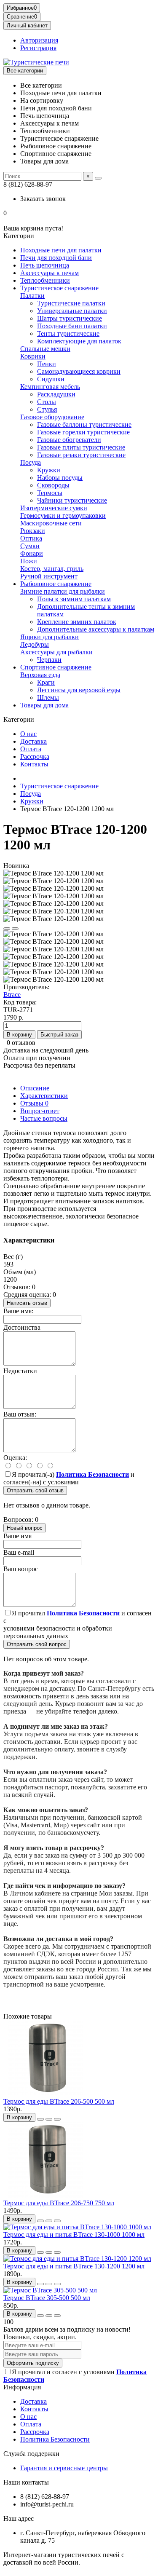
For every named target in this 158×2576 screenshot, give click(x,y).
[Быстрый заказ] (40, 2119)
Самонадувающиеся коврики (79, 371)
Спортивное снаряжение (56, 667)
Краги (46, 682)
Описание (35, 1088)
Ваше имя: (18, 1311)
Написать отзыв (27, 1303)
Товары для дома (44, 705)
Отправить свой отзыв (35, 1490)
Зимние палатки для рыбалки (63, 591)
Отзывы (34, 1103)
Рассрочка (35, 756)
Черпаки (49, 660)
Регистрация (38, 48)
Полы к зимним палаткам (74, 599)
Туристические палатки (71, 303)
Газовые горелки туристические (83, 432)
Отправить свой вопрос (37, 1644)
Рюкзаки (33, 531)
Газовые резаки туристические (81, 455)
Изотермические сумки (54, 508)
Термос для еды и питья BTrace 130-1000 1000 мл (74, 2235)
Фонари (32, 553)
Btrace (12, 995)
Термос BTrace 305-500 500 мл (47, 2298)
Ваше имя (17, 1536)
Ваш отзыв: (20, 1414)
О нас (28, 734)
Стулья (47, 409)
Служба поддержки (31, 2454)
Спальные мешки (45, 349)
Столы (47, 402)
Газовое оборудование (52, 417)
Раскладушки (56, 394)
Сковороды (53, 485)
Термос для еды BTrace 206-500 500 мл (59, 2101)
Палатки (32, 296)
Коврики (33, 356)
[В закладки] (7, 929)
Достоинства (22, 1327)
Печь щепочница (45, 265)
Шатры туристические (70, 318)
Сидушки (51, 379)
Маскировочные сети (51, 523)
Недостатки (20, 1371)
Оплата (31, 749)
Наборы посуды (60, 478)
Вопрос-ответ (40, 1111)
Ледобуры (35, 644)
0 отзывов (21, 1043)
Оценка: (15, 1458)
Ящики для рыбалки (50, 637)
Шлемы (48, 698)
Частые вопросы (44, 1118)
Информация (22, 2387)
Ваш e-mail (19, 1552)
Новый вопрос (25, 1528)
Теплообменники (45, 280)
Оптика (31, 538)
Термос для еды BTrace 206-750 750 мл (59, 2203)
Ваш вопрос (21, 1569)
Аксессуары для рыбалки (56, 652)
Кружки (49, 470)
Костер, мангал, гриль (52, 569)
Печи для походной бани (56, 258)
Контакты (34, 764)
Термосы (50, 493)
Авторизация (39, 40)
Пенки (47, 364)
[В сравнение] (15, 929)
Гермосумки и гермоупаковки (63, 515)
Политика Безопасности (55, 2439)
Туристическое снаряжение (59, 288)
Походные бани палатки (72, 326)
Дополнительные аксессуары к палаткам (96, 629)
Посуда (31, 462)
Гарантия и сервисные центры (64, 2468)
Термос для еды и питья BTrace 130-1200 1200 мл (74, 2266)
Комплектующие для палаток (79, 341)
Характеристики (44, 1096)
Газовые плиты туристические (81, 447)
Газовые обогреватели (69, 440)
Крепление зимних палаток (77, 622)
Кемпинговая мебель (50, 387)
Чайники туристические (72, 500)
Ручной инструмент (49, 576)
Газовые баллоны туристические (84, 424)
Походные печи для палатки (61, 250)
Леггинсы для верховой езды (79, 690)
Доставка (33, 741)
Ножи (29, 561)
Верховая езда (40, 675)
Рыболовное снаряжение (56, 584)
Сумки (30, 546)
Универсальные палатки (72, 311)
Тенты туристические (68, 333)
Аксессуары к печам (50, 273)
